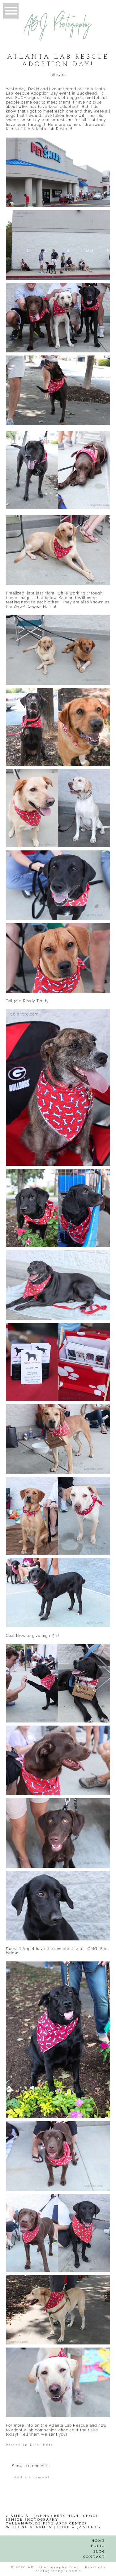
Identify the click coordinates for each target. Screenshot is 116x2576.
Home (98, 2541)
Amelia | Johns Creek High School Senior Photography (52, 2518)
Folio (98, 2546)
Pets (48, 2445)
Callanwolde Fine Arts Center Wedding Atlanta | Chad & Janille (51, 2525)
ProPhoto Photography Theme (70, 2569)
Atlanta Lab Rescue (51, 129)
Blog (99, 2552)
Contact (94, 2557)
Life (35, 2445)
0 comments (31, 2466)
